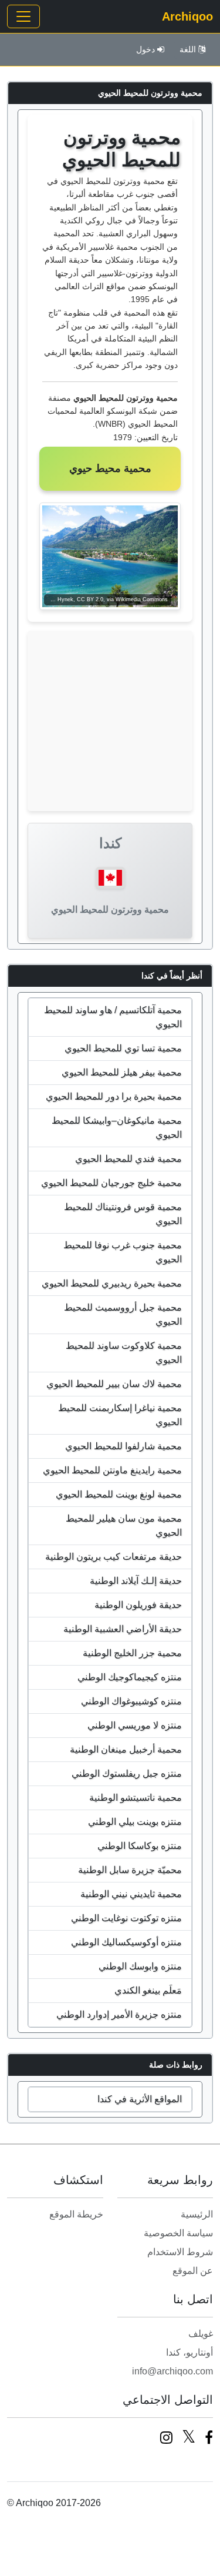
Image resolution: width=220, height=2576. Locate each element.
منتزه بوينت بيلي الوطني (135, 1822)
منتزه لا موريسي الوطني (135, 1725)
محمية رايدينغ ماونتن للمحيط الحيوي (112, 1470)
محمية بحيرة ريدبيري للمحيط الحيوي (112, 1283)
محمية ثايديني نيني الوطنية (131, 1894)
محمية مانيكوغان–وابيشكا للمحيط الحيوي (117, 1128)
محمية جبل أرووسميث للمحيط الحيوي (123, 1314)
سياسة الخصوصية (178, 2233)
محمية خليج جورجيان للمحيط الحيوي (111, 1183)
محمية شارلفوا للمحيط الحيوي (123, 1446)
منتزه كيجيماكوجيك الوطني (130, 1677)
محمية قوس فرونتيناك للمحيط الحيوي (123, 1214)
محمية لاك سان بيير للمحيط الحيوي (114, 1384)
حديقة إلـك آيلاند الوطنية (136, 1581)
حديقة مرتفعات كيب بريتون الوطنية (114, 1557)
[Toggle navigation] (23, 16)
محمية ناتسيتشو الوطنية (136, 1798)
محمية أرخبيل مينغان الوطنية (126, 1749)
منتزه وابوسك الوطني (140, 1966)
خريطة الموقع (76, 2214)
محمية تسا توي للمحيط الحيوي (123, 1048)
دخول (145, 49)
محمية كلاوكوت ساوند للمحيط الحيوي (124, 1353)
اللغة (188, 49)
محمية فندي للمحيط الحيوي (128, 1159)
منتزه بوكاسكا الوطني (140, 1846)
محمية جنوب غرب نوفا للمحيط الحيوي (123, 1252)
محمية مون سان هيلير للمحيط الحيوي (124, 1525)
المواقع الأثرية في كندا (140, 2099)
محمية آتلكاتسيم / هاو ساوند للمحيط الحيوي (113, 1017)
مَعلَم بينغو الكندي (148, 1990)
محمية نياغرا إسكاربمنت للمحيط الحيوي (120, 1415)
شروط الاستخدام (180, 2252)
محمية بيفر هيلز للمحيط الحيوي (122, 1072)
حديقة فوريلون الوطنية (138, 1605)
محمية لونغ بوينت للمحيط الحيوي (119, 1494)
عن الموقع (193, 2271)
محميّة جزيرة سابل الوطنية (130, 1870)
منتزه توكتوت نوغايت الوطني (126, 1918)
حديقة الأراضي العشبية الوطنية (123, 1629)
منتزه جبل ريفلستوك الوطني (127, 1773)
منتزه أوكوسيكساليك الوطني (126, 1942)
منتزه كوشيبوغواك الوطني (131, 1701)
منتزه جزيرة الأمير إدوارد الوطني (119, 2014)
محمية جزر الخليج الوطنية (132, 1653)
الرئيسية (197, 2214)
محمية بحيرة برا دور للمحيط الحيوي (114, 1096)
